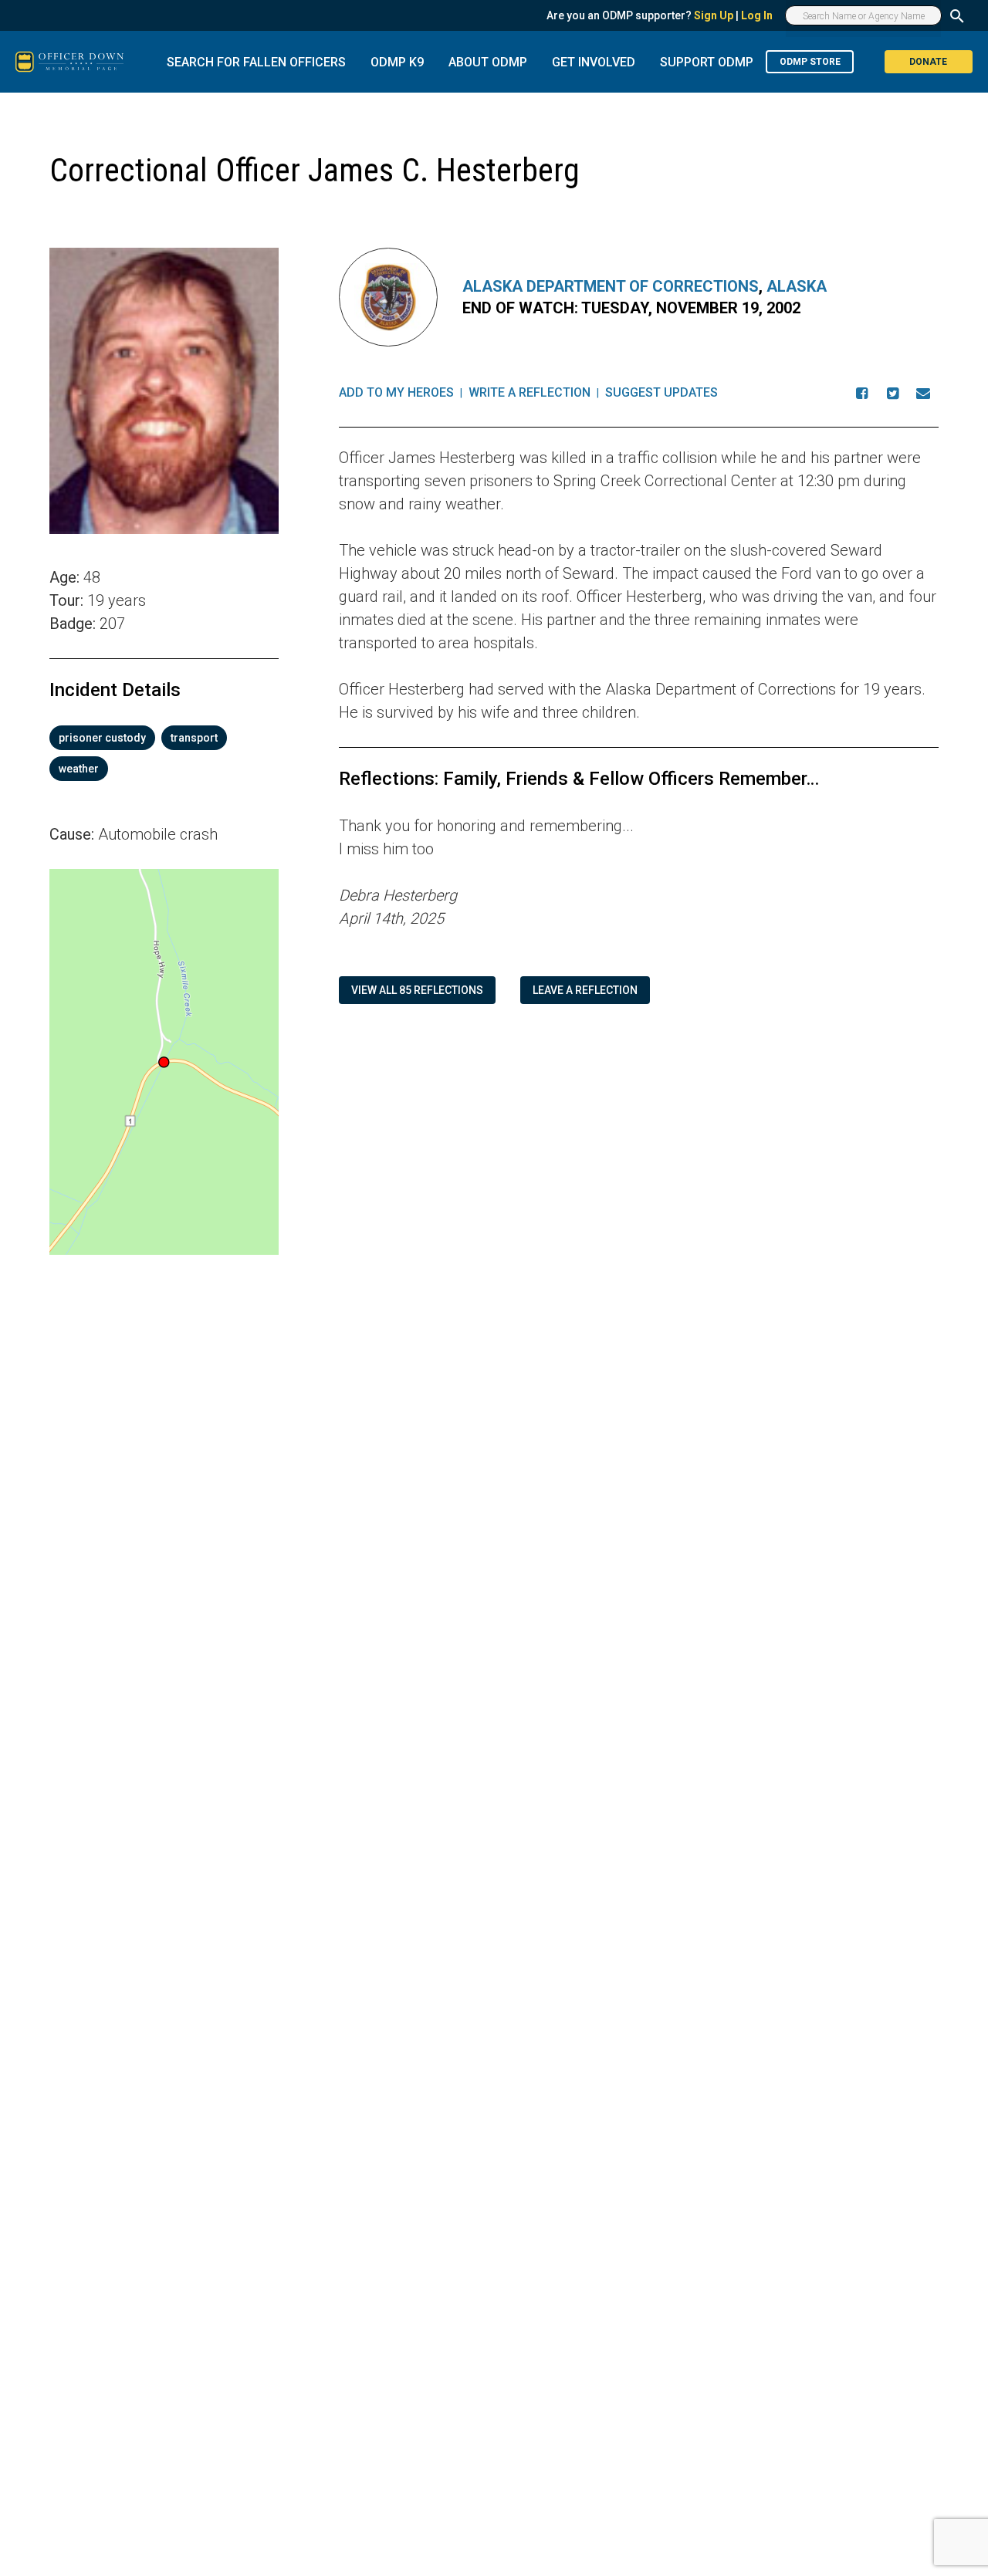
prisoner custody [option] (102, 738)
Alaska (797, 286)
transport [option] (194, 738)
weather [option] (79, 769)
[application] (164, 1062)
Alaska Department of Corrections (611, 286)
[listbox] (164, 753)
